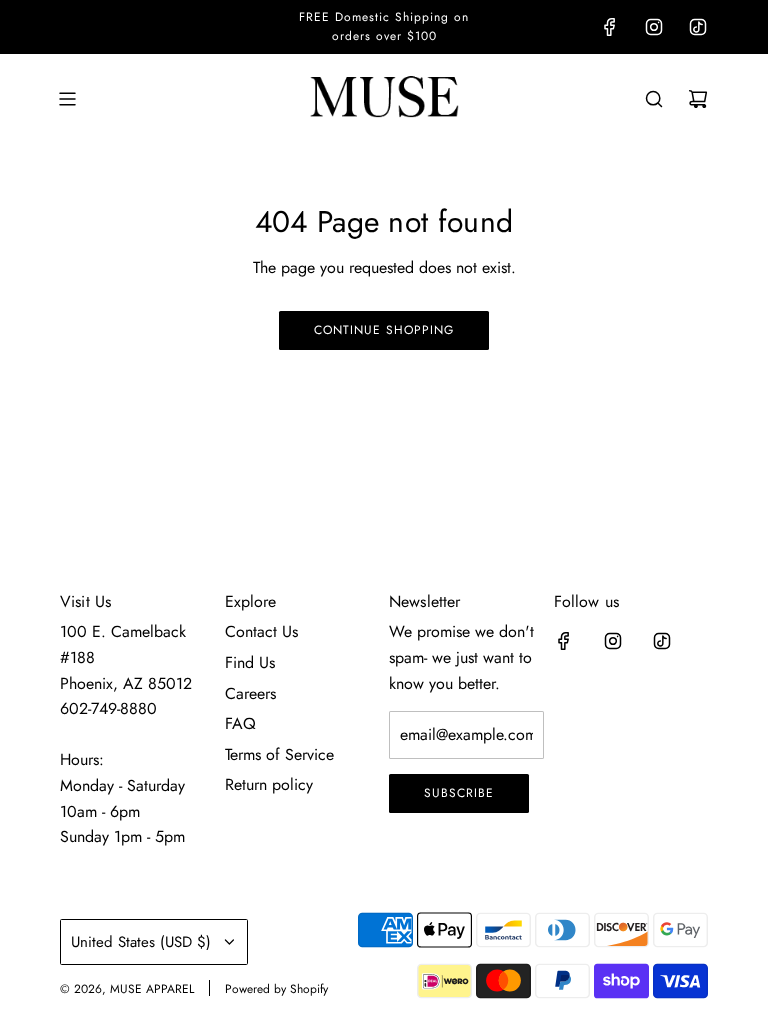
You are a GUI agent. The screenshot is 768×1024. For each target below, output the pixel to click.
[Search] (654, 99)
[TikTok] (698, 27)
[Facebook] (610, 27)
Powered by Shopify (276, 989)
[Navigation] (67, 99)
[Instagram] (654, 27)
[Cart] (698, 99)
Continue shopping (384, 330)
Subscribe (459, 793)
